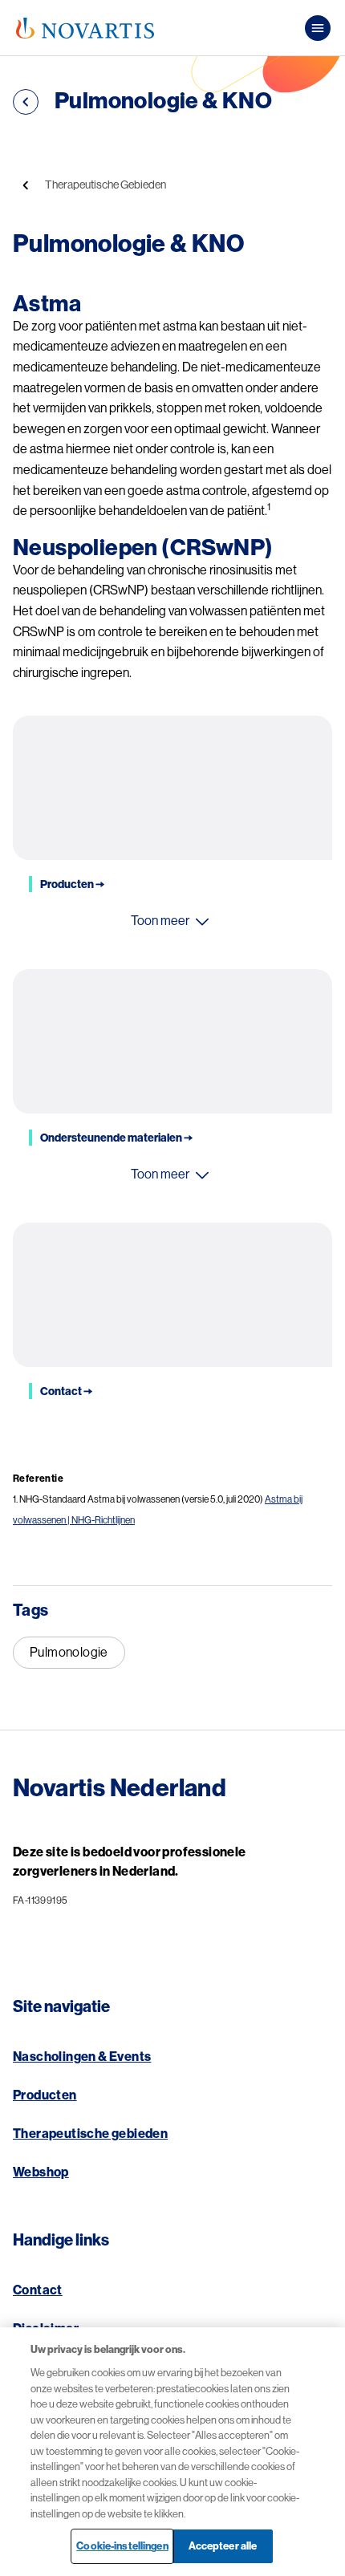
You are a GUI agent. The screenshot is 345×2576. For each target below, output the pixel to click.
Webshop (41, 2172)
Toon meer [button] (160, 921)
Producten (45, 2095)
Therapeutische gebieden (90, 2134)
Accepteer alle (223, 2546)
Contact (38, 2290)
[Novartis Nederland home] (85, 28)
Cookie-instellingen (122, 2546)
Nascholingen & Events (82, 2057)
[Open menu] (318, 28)
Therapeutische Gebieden (106, 185)
